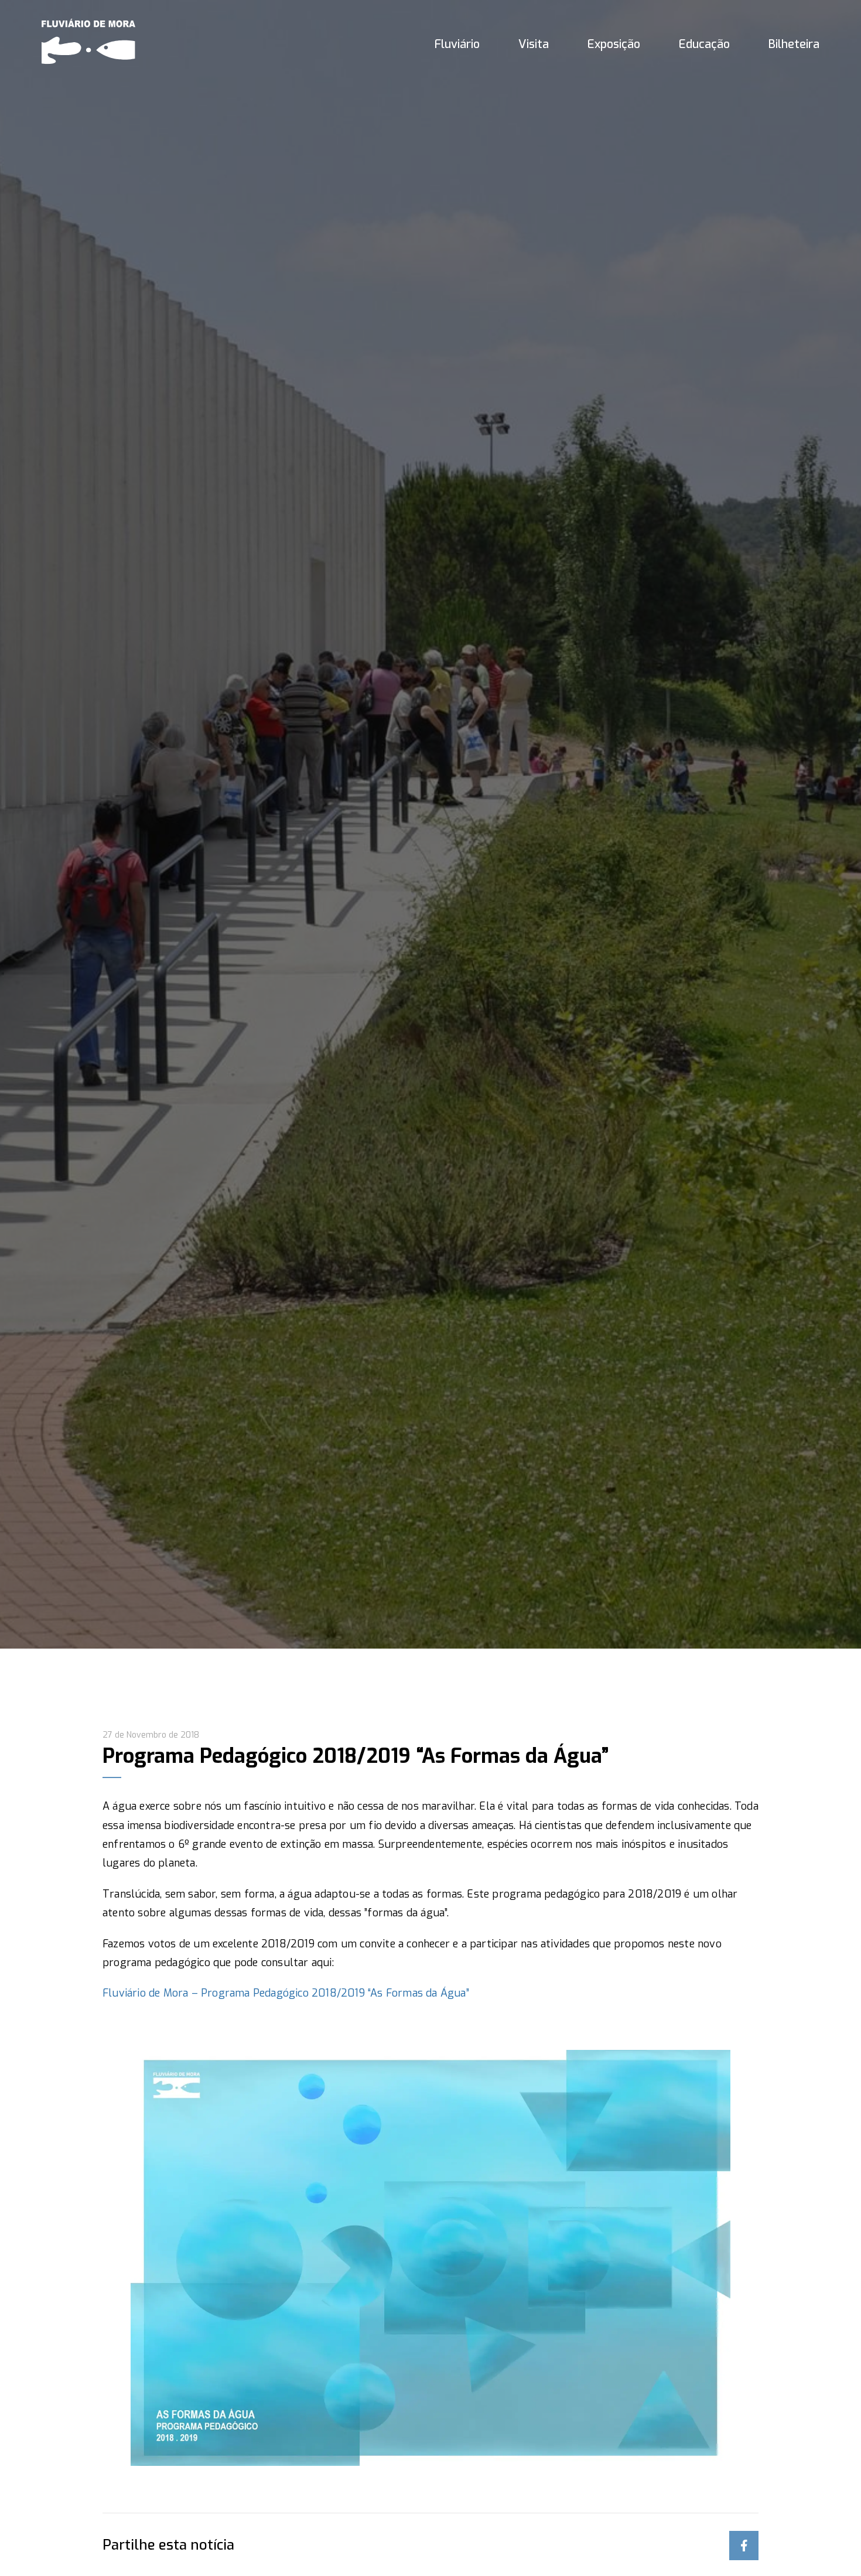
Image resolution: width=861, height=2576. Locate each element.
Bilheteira (794, 44)
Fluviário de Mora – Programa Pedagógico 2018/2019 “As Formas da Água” (286, 1993)
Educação (704, 44)
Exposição (614, 44)
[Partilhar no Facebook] (744, 2546)
